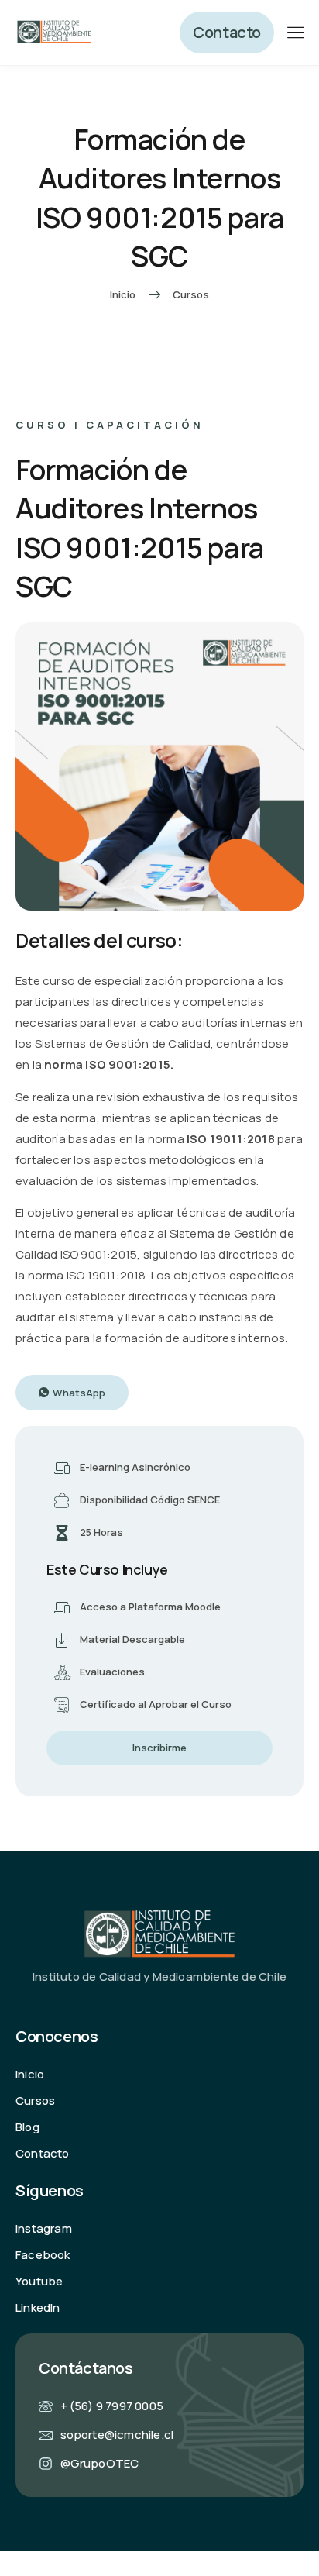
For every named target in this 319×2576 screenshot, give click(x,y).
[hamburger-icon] (295, 34)
